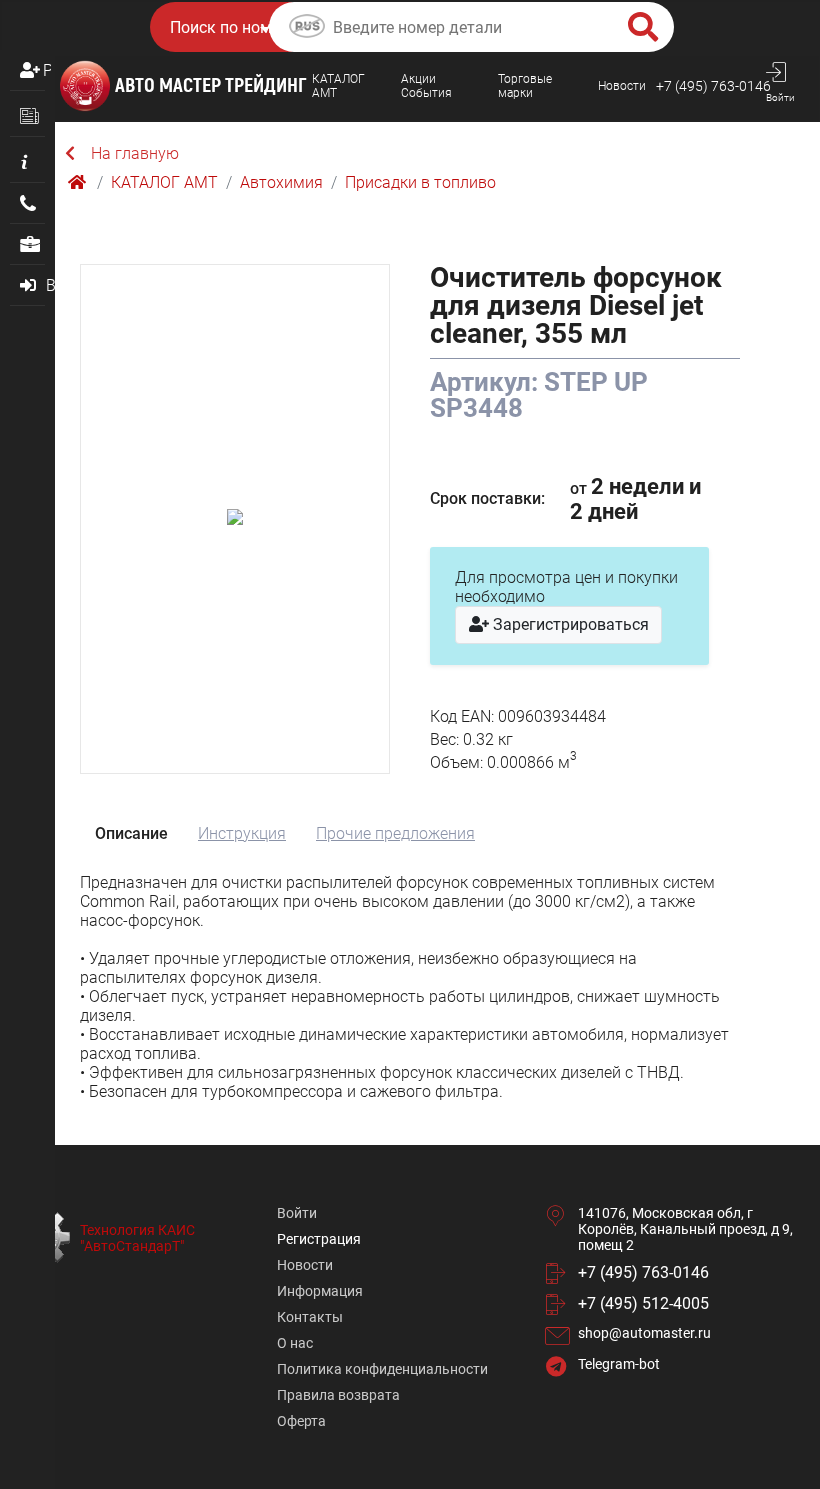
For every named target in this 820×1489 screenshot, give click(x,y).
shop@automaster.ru (644, 1333)
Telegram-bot (619, 1364)
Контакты (310, 1317)
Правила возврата (338, 1395)
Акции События (426, 86)
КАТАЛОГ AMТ (338, 86)
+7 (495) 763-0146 (713, 86)
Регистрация (47, 70)
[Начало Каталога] (78, 182)
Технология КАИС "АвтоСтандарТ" (137, 1238)
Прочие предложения (395, 833)
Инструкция (242, 833)
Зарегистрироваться (569, 624)
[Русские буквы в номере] (307, 29)
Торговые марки (525, 86)
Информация (320, 1291)
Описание (131, 833)
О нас (295, 1343)
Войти (297, 1213)
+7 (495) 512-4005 (643, 1303)
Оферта (301, 1421)
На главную (135, 153)
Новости (622, 86)
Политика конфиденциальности (382, 1369)
